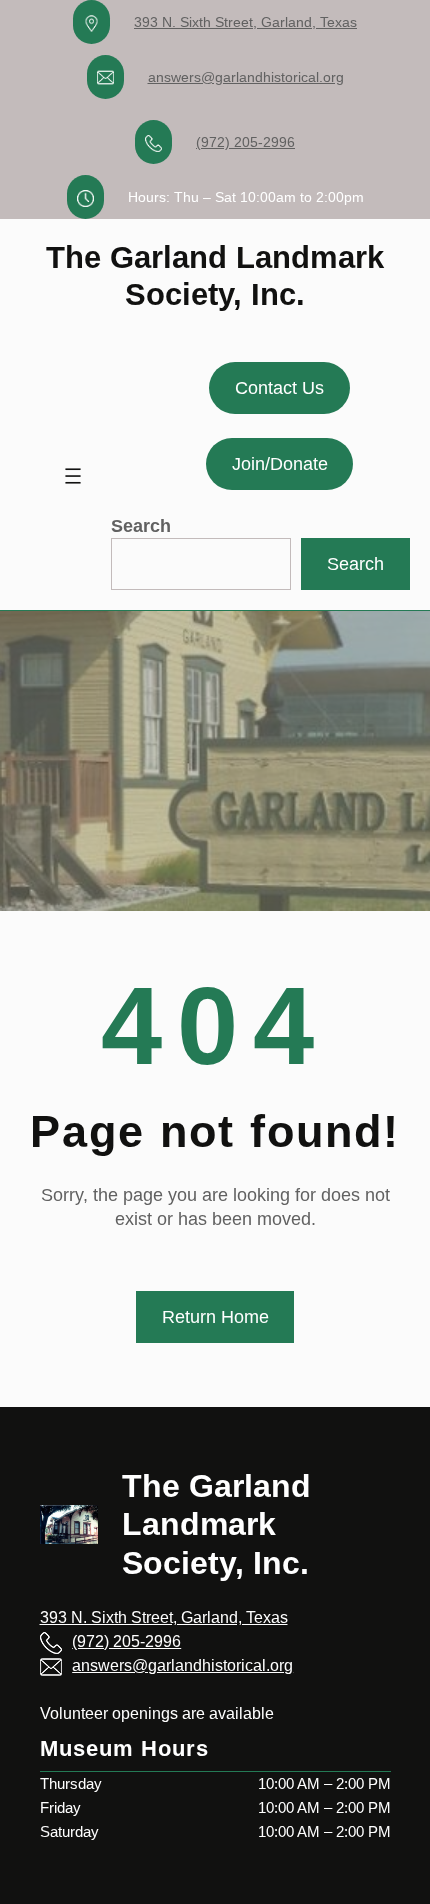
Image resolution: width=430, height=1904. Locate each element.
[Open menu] (73, 476)
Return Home (215, 1317)
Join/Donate (280, 464)
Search (141, 526)
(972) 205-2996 (245, 142)
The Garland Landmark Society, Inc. (216, 1524)
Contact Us (279, 388)
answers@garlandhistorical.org (246, 77)
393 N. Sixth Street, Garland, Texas (245, 22)
